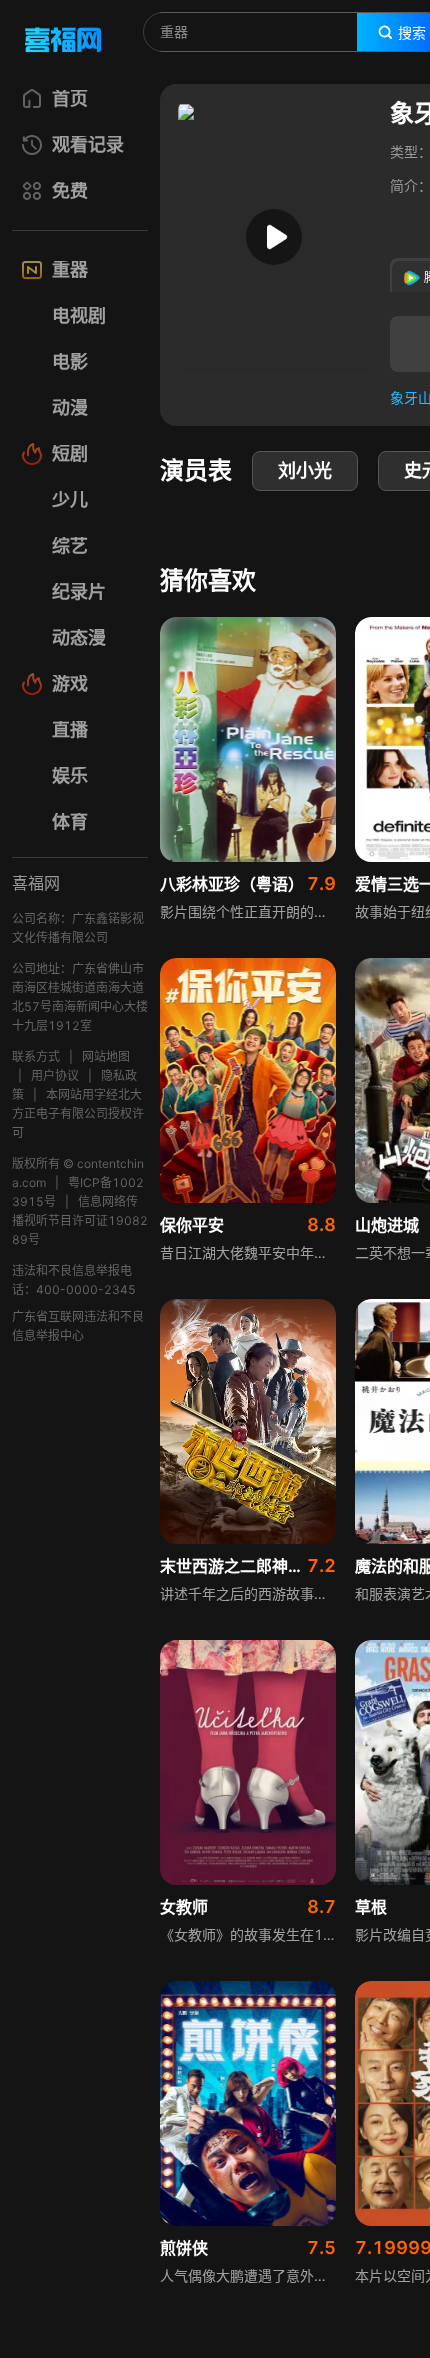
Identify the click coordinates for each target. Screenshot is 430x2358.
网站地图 (106, 1056)
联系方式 (36, 1056)
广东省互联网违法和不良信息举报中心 (78, 1326)
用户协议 (55, 1075)
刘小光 (305, 470)
